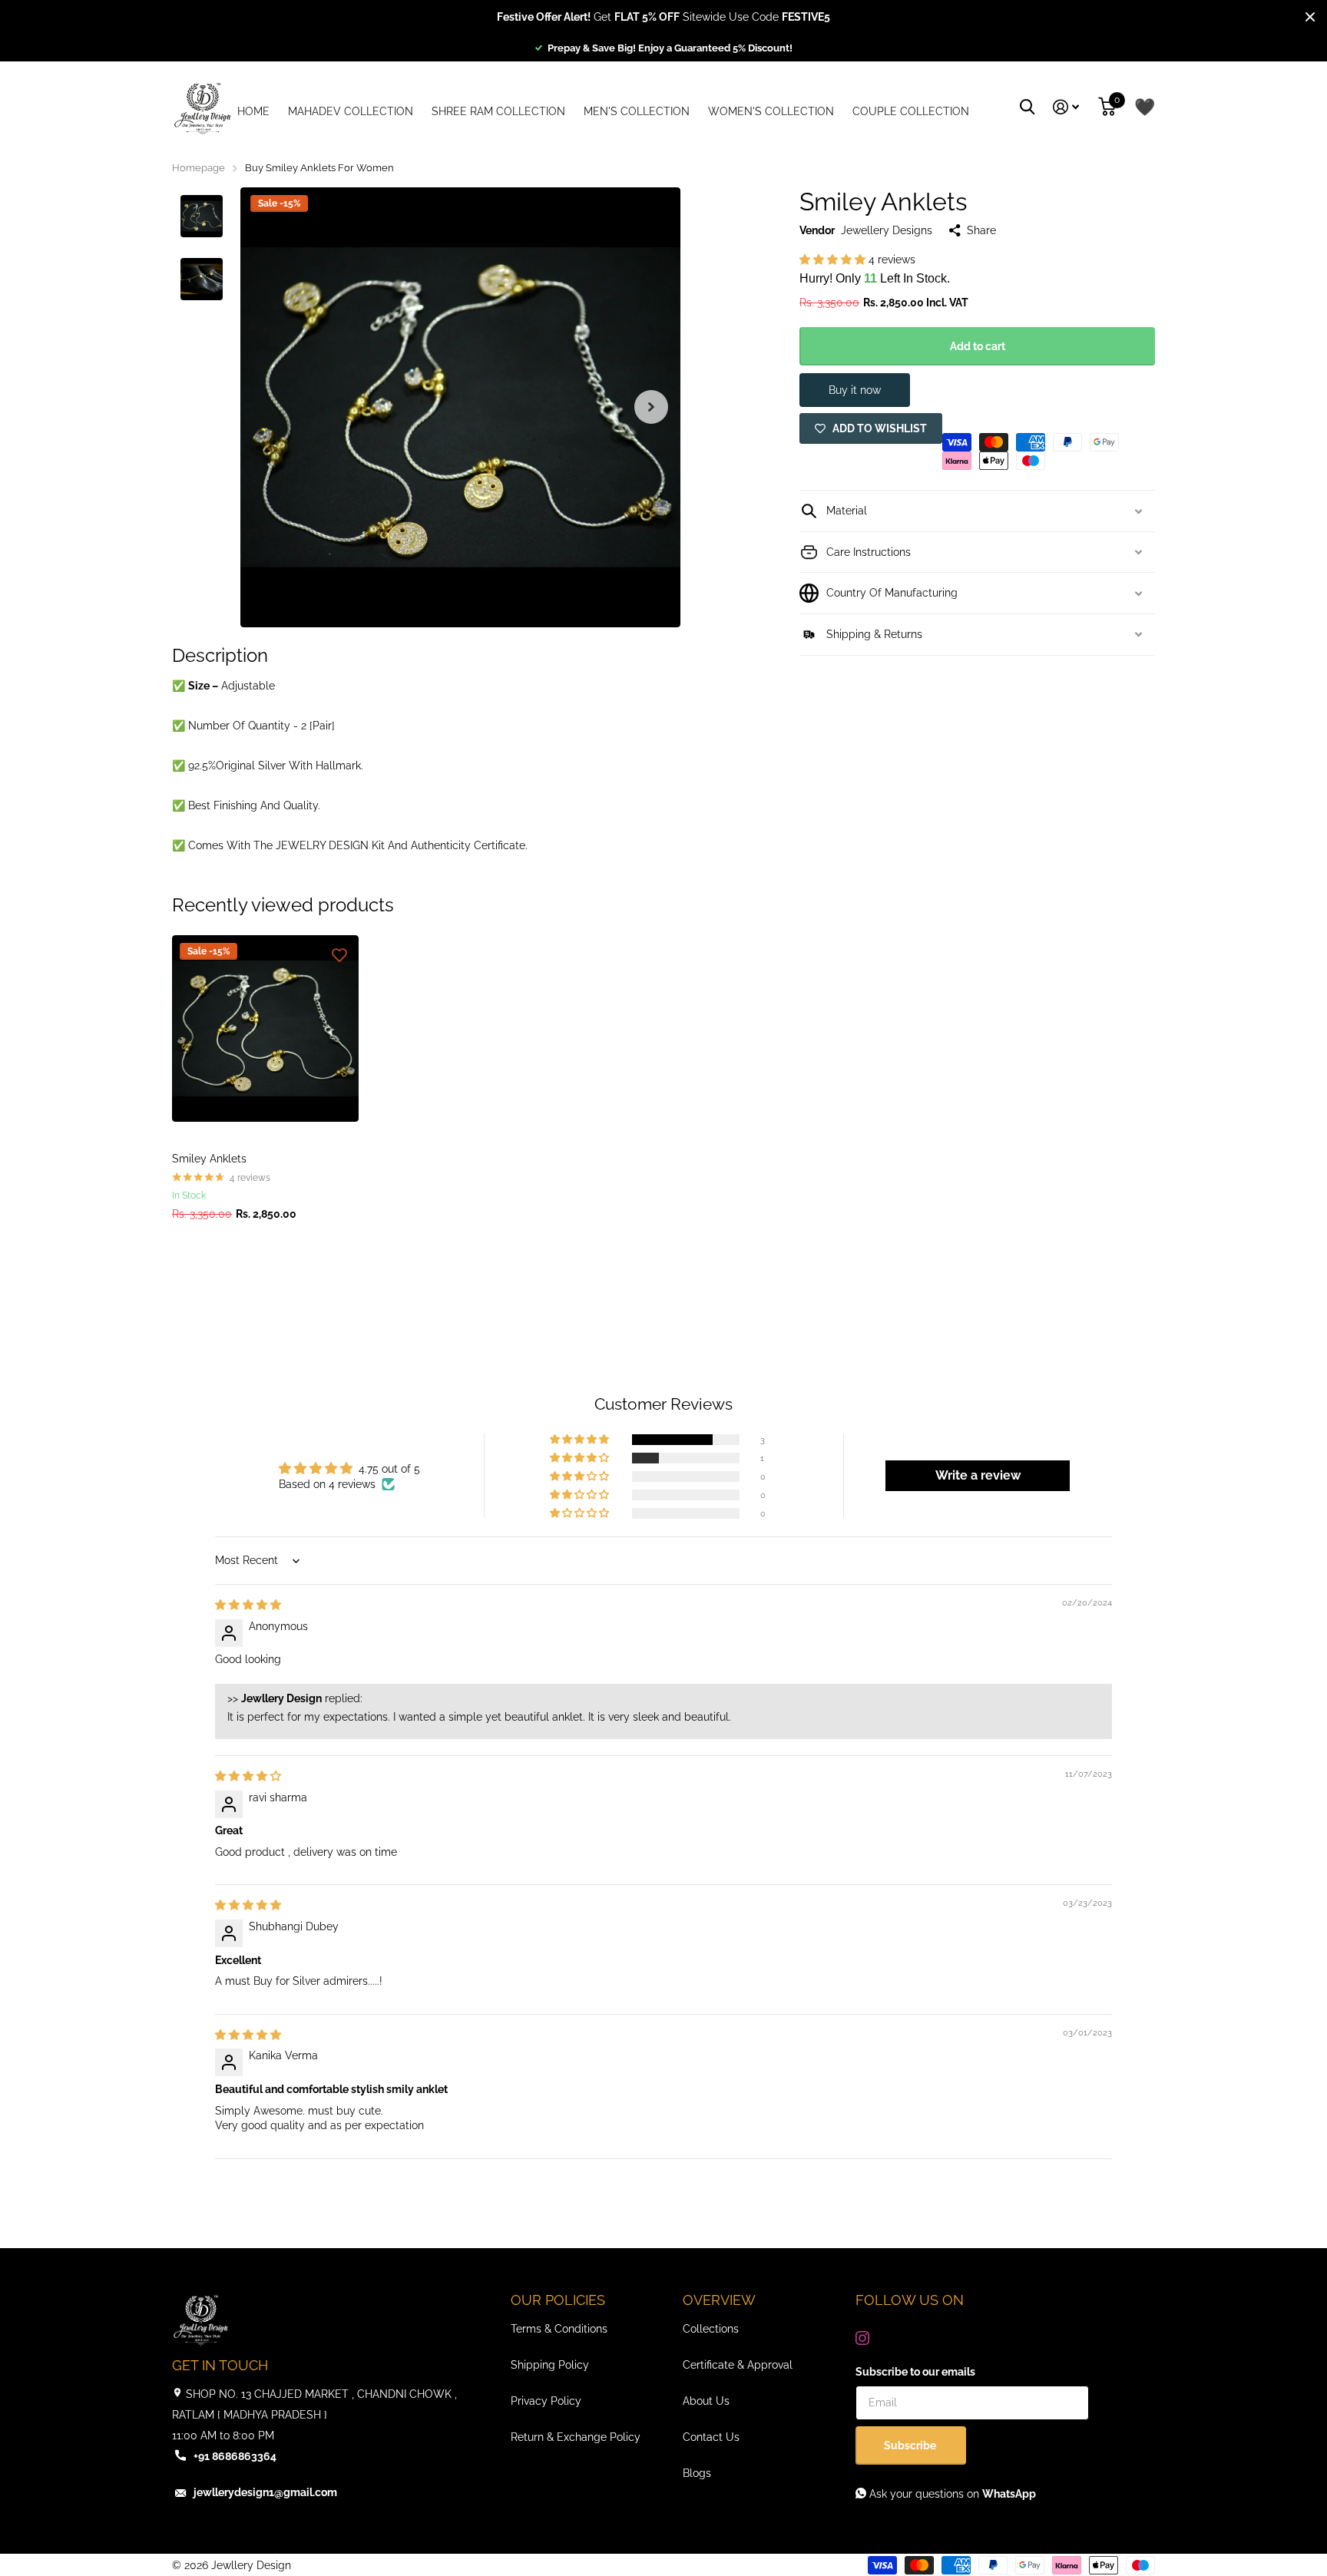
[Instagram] (862, 2338)
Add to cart (978, 346)
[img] (248, 1605)
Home (253, 111)
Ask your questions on (951, 2494)
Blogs (697, 2473)
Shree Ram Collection (498, 111)
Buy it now (855, 390)
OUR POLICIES (558, 2300)
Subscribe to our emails (915, 2372)
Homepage (199, 168)
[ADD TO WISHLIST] (339, 954)
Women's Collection (771, 111)
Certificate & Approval (738, 2365)
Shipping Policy (550, 2365)
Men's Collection (637, 111)
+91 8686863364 (235, 2456)
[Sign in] (1066, 107)
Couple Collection (911, 111)
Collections (711, 2329)
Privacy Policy (546, 2401)
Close (1310, 17)
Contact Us (711, 2437)
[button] (651, 407)
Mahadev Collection (351, 111)
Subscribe (911, 2445)
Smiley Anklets (209, 1159)
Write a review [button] (978, 1475)
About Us (706, 2401)
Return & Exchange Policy (576, 2437)
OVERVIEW (719, 2300)
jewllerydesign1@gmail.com (265, 2492)
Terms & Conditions (559, 2329)
